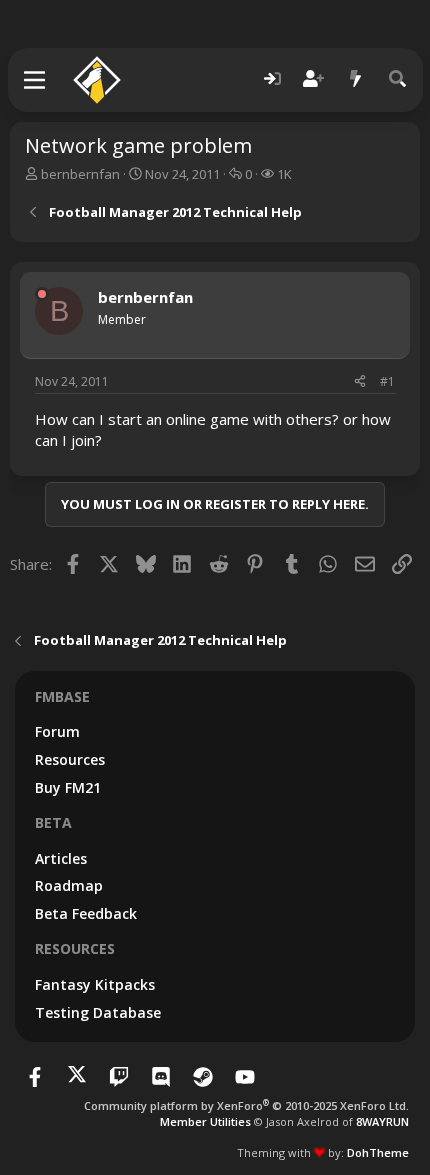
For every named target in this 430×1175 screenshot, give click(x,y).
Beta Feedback (86, 913)
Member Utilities (205, 1121)
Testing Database (98, 1012)
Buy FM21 (68, 787)
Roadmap (69, 885)
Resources (70, 759)
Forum (57, 731)
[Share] (360, 382)
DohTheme (378, 1152)
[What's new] (356, 79)
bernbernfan (80, 174)
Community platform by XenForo (246, 1105)
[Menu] (35, 80)
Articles (61, 858)
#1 (387, 381)
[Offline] (42, 294)
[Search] (398, 79)
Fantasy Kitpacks (95, 984)
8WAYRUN (382, 1121)
